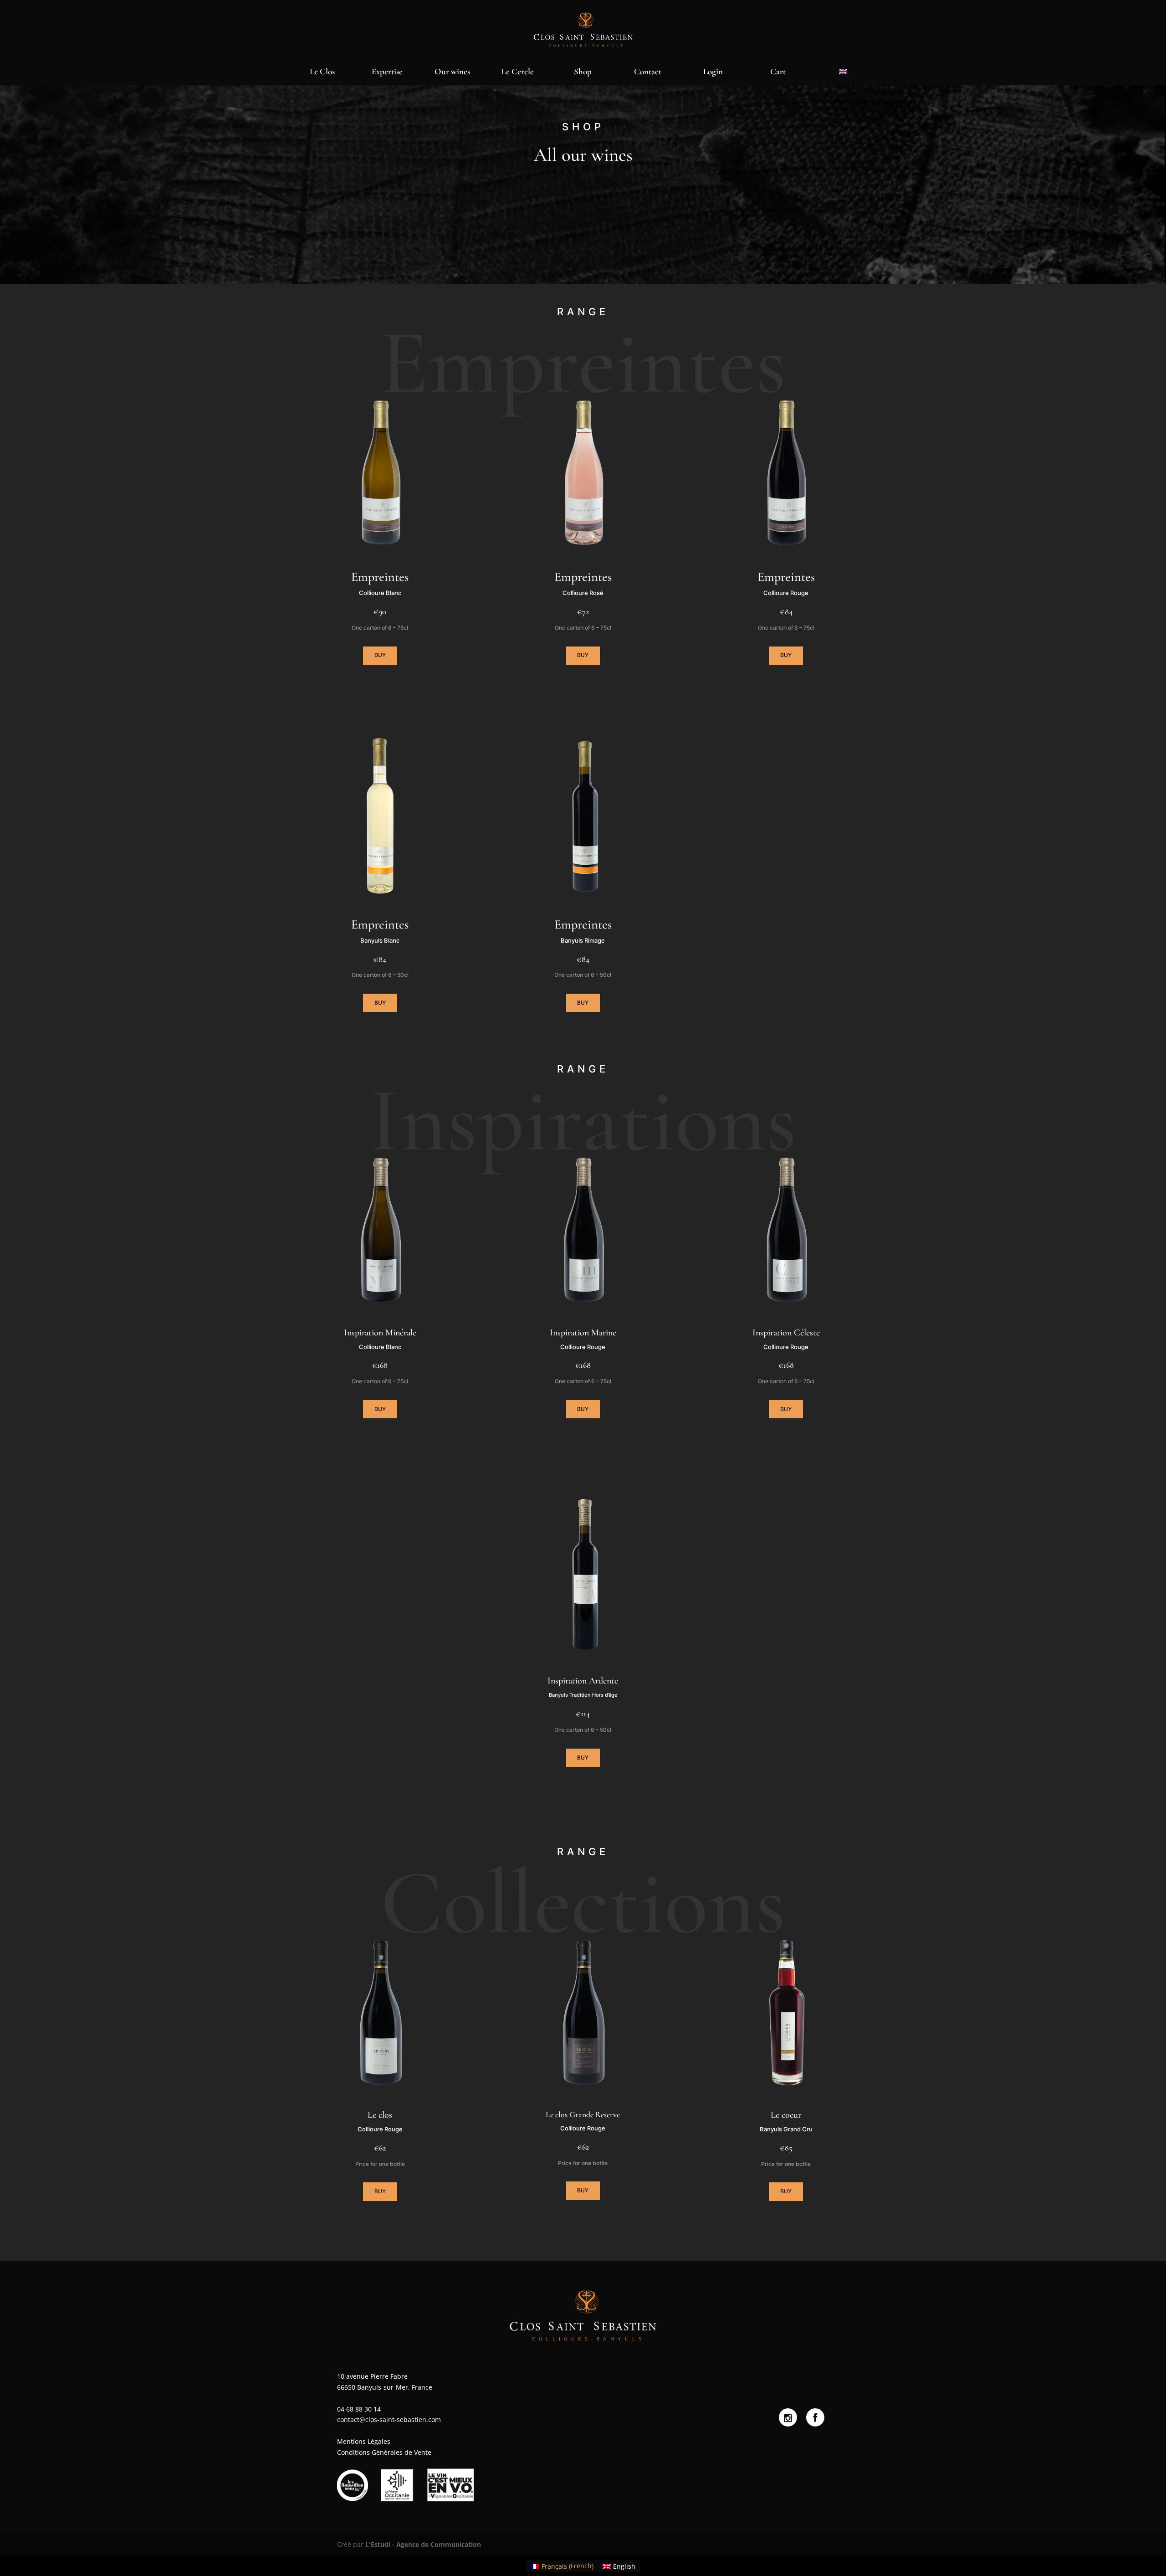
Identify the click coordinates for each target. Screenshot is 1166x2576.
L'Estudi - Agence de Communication (423, 2544)
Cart (778, 72)
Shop (583, 72)
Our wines (452, 72)
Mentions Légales (364, 2441)
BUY (380, 655)
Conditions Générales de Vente (384, 2452)
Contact (648, 72)
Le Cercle (518, 72)
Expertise (387, 72)
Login (713, 72)
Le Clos (322, 72)
